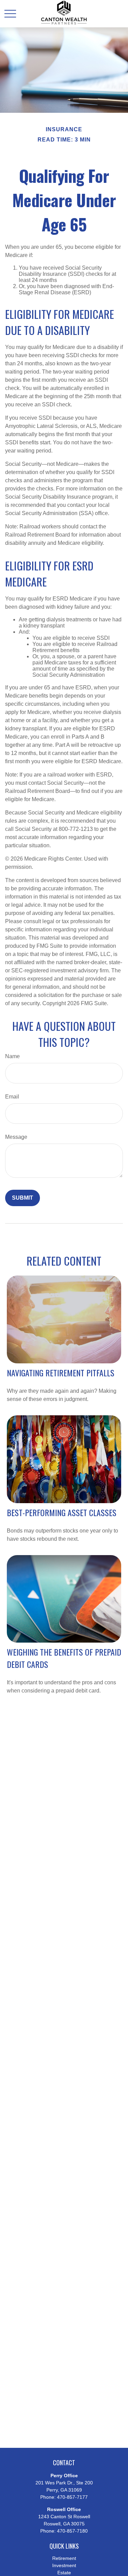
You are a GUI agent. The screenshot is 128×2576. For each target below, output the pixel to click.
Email (12, 1097)
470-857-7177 (72, 2497)
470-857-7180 (72, 2531)
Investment (64, 2565)
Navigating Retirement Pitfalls (61, 1373)
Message (16, 1137)
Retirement (64, 2558)
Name (12, 1056)
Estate (64, 2573)
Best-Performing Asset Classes (62, 1512)
